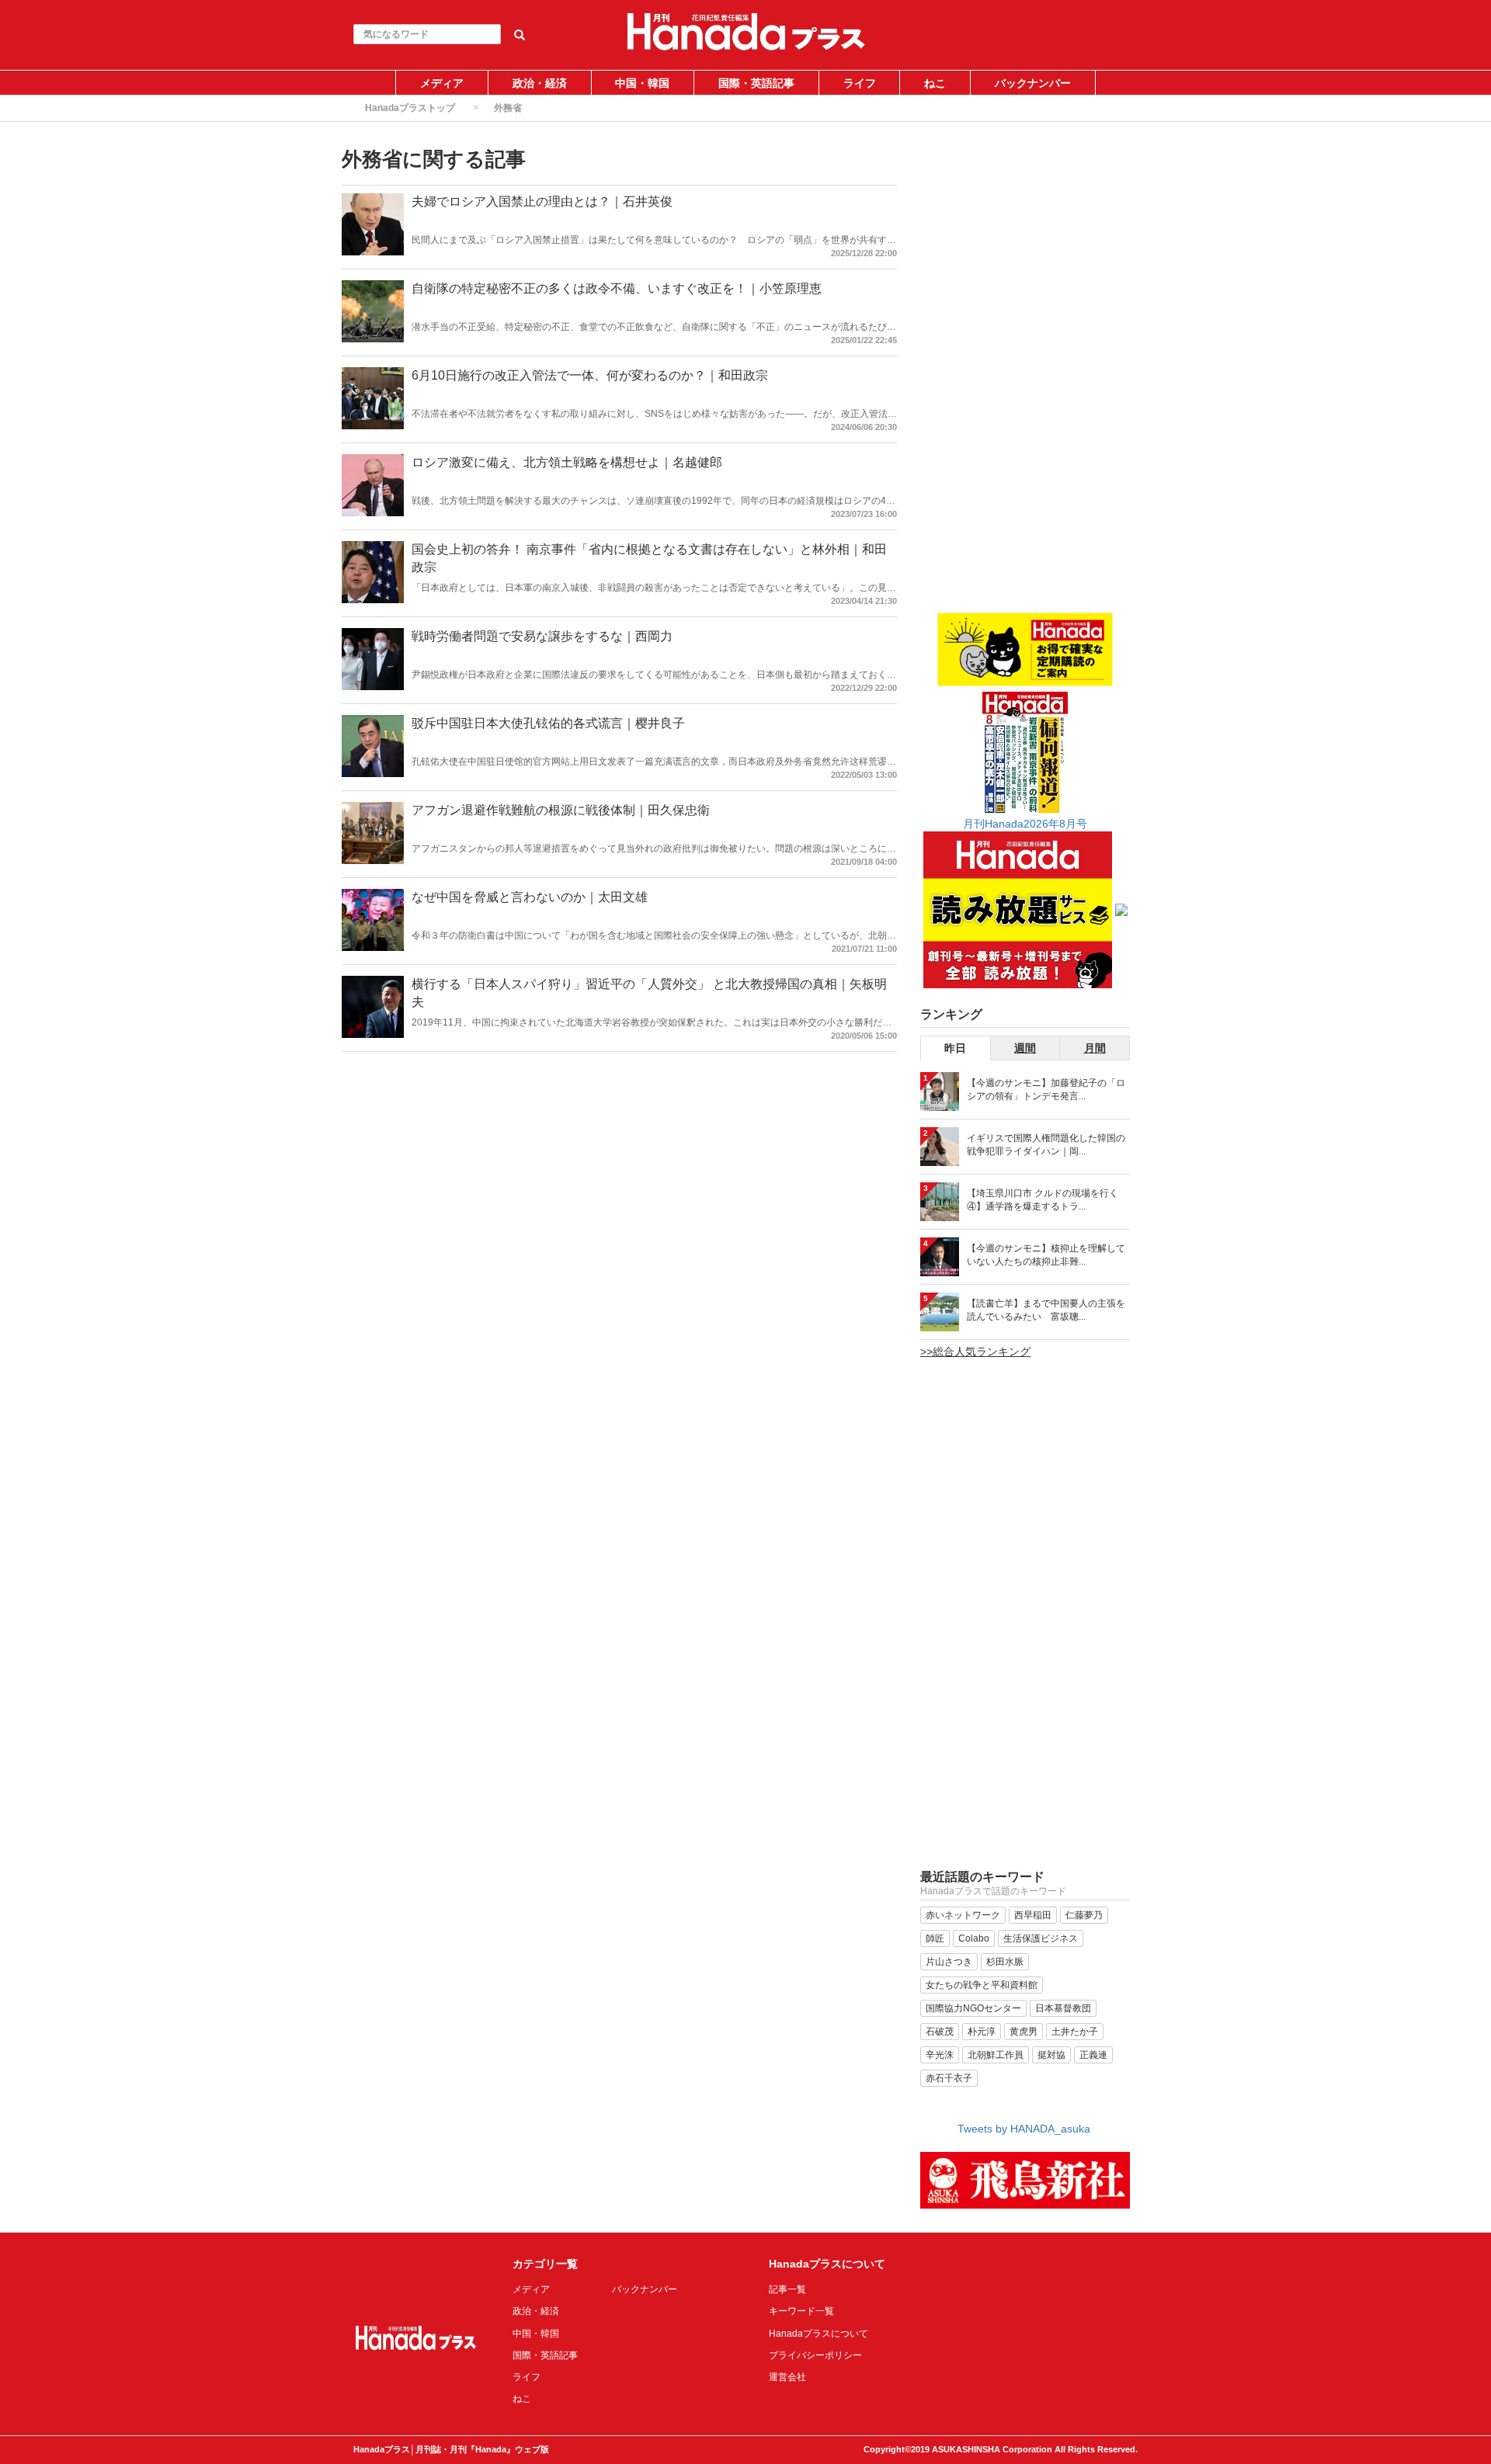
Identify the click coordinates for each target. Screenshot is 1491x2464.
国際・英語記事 (756, 83)
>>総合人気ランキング (975, 1352)
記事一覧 (787, 2289)
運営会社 (787, 2377)
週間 (1025, 1048)
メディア (442, 83)
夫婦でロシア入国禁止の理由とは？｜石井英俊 (542, 201)
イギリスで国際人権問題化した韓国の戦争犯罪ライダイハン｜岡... (1046, 1145)
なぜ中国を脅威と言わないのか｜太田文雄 (530, 897)
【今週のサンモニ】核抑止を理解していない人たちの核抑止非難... (1046, 1255)
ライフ (860, 83)
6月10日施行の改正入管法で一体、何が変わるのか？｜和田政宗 (590, 375)
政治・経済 (540, 83)
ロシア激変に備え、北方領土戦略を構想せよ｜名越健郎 (567, 462)
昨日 (955, 1048)
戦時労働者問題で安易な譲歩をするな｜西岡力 (542, 636)
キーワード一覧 (801, 2311)
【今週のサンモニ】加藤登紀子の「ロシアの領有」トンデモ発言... (1046, 1090)
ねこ (935, 83)
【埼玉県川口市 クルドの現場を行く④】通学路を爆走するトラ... (1043, 1200)
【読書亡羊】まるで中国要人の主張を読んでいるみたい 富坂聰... (1046, 1310)
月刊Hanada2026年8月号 (1025, 824)
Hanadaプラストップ (410, 108)
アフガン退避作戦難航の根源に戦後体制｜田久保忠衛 (561, 810)
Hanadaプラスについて (818, 2334)
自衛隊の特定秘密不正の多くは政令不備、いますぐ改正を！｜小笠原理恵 (617, 288)
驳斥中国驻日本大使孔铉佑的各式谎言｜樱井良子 (548, 723)
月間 (1095, 1048)
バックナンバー (1033, 83)
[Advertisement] (1025, 378)
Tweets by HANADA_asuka (1024, 2129)
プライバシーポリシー (815, 2355)
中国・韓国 (642, 83)
